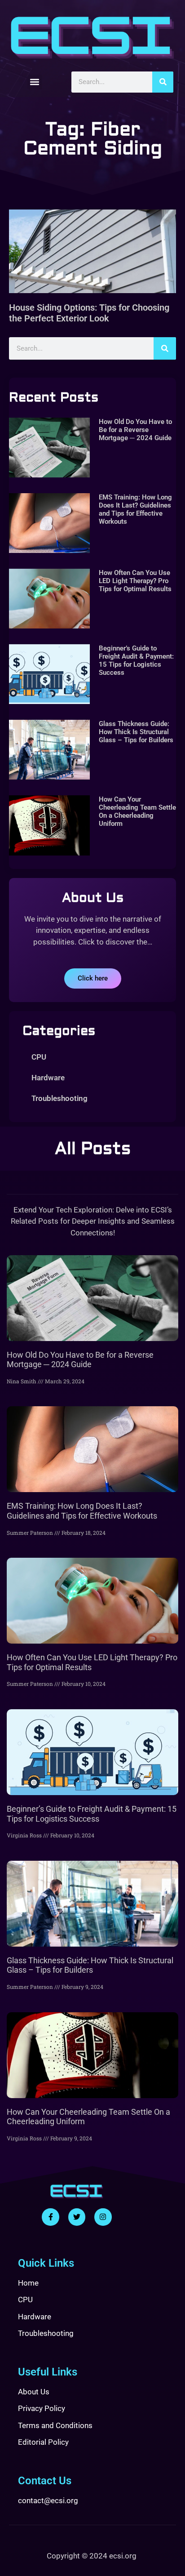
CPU (39, 1057)
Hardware (48, 1078)
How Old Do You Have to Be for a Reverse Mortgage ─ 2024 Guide (135, 430)
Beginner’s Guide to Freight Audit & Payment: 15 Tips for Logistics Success (136, 660)
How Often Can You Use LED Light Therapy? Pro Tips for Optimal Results (135, 581)
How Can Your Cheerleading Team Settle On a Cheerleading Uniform (137, 811)
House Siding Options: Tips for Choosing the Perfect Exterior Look (89, 313)
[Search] (163, 82)
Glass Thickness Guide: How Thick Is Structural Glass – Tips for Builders (136, 732)
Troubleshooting (59, 1098)
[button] (35, 82)
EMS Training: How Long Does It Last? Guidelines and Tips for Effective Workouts (135, 509)
